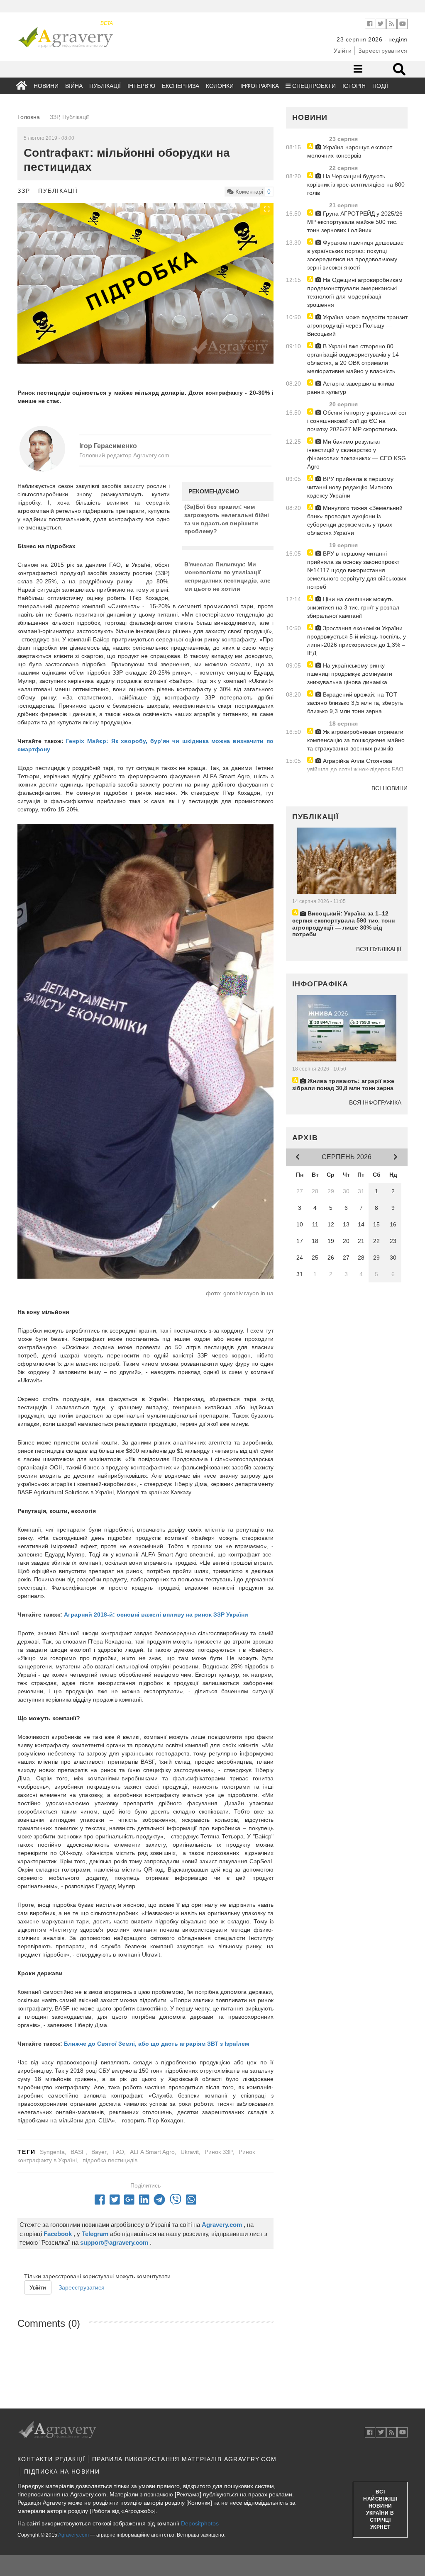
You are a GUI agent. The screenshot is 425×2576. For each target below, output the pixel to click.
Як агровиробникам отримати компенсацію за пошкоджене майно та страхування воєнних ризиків (356, 740)
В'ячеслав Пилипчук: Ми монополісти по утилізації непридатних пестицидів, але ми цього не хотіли (227, 577)
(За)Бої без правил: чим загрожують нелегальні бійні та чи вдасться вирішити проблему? (227, 519)
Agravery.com (73, 2535)
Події (380, 86)
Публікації (105, 86)
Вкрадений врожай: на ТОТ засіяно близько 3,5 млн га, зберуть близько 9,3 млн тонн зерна (355, 703)
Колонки (220, 86)
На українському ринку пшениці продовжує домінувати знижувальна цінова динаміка (350, 674)
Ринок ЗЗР (219, 2152)
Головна (29, 117)
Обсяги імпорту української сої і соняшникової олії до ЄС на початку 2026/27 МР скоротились (357, 421)
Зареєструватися (383, 51)
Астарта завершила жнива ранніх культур (351, 388)
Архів (305, 1138)
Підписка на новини (62, 2472)
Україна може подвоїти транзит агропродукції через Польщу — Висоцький (357, 325)
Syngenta (52, 2152)
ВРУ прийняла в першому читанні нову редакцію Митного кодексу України (350, 487)
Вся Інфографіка (375, 1102)
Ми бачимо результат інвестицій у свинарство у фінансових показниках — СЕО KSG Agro (357, 454)
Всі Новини (390, 788)
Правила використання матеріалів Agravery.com (184, 2459)
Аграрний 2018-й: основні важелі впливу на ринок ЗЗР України (156, 1615)
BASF (78, 2152)
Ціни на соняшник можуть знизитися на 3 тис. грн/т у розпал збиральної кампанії (353, 607)
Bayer (99, 2152)
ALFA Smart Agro (152, 2152)
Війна (74, 86)
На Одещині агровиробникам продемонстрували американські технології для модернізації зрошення (355, 292)
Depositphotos (200, 2523)
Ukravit (190, 2152)
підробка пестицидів (110, 2160)
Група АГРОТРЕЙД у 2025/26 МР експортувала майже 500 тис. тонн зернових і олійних (355, 222)
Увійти (343, 51)
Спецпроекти (313, 86)
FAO (118, 2152)
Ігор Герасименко (108, 446)
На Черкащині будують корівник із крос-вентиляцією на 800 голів (356, 185)
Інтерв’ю (141, 86)
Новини (46, 86)
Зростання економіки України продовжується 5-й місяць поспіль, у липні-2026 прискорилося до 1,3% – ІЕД (357, 641)
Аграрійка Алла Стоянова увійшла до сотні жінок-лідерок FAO (355, 765)
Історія (354, 86)
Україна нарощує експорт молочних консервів (350, 151)
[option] (145, 283)
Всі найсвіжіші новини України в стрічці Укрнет (380, 2510)
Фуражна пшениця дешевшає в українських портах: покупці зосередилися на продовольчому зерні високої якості (355, 255)
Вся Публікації (379, 949)
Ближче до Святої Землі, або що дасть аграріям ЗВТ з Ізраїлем (156, 2044)
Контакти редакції (51, 2459)
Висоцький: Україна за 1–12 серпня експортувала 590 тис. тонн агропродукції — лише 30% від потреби (343, 924)
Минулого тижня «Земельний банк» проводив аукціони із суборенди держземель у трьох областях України (355, 520)
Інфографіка (260, 86)
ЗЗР (24, 191)
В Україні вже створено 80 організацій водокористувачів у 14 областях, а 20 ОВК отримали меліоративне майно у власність (353, 359)
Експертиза (181, 86)
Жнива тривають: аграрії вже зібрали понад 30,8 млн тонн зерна (343, 1084)
